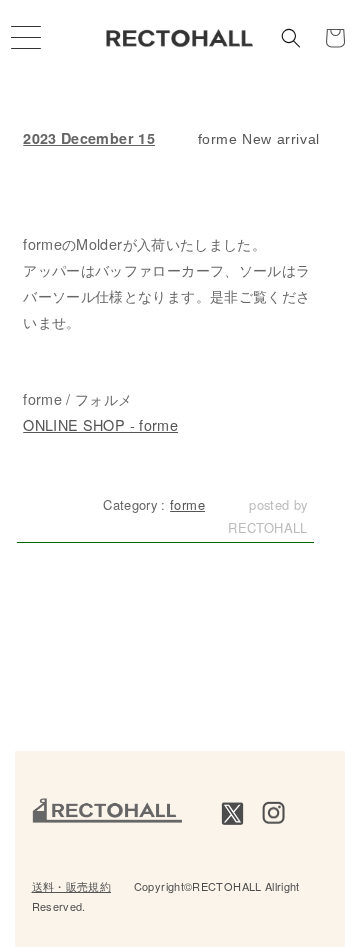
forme (187, 504)
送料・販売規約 (72, 886)
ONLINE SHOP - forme (100, 424)
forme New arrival (259, 139)
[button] (291, 38)
